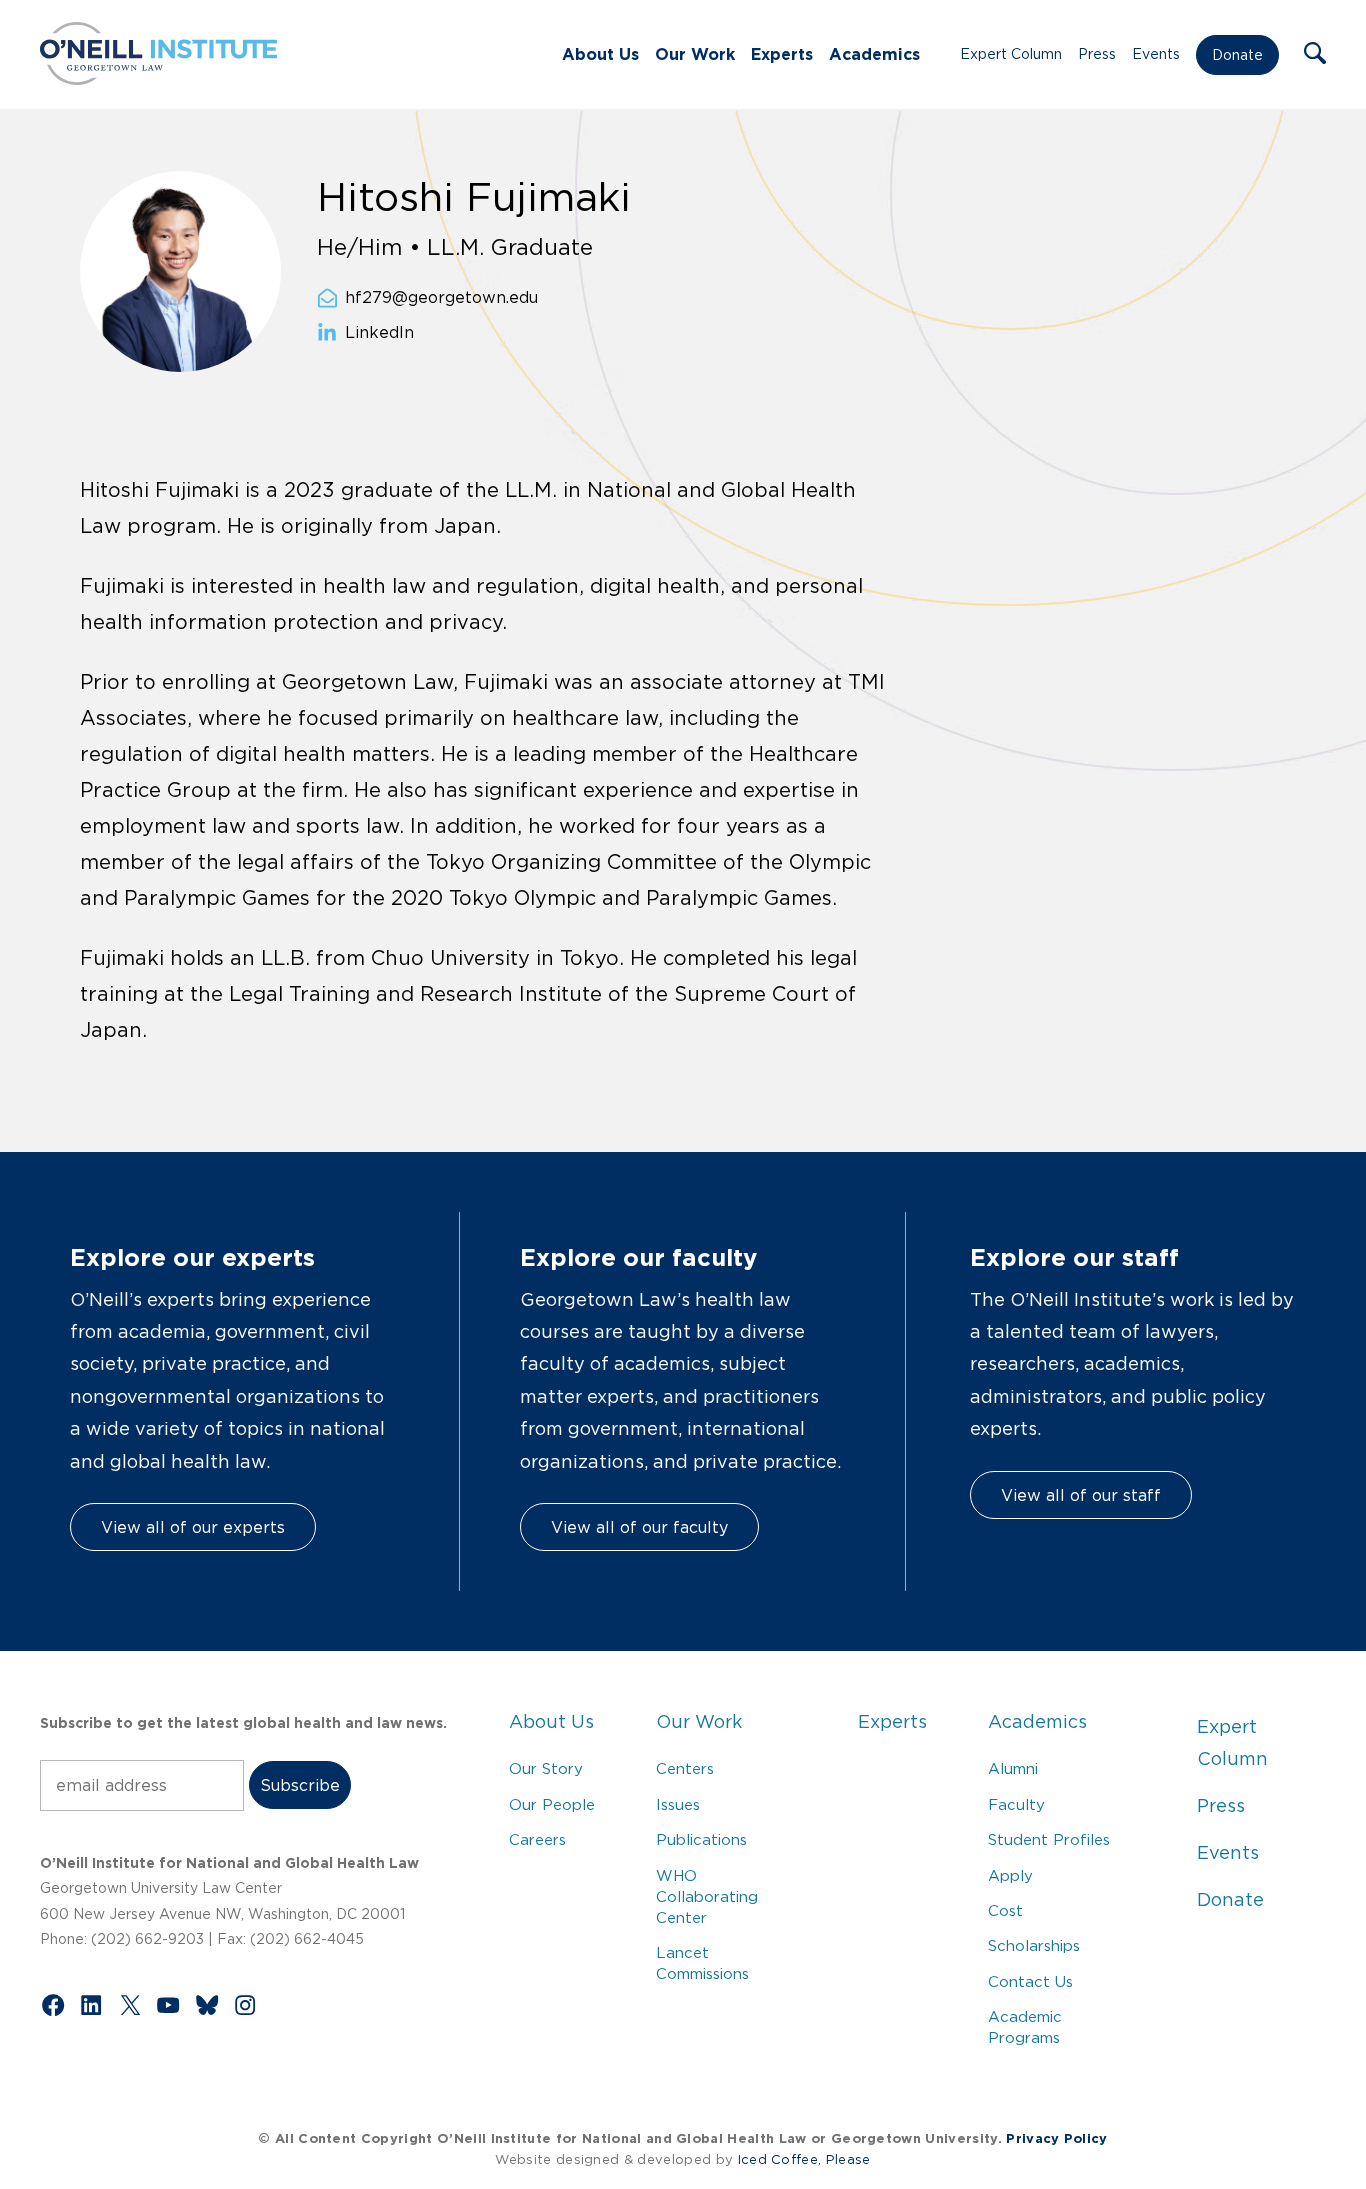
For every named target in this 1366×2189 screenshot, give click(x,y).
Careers (537, 1839)
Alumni (1013, 1768)
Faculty (1016, 1804)
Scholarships (1034, 1945)
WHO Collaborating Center (707, 1896)
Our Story (546, 1768)
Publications (701, 1839)
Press (1097, 54)
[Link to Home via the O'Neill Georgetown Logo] (158, 79)
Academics (874, 54)
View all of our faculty (639, 1527)
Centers (685, 1768)
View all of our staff (1081, 1495)
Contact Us (1030, 1981)
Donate (1237, 55)
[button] (1315, 55)
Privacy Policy (1056, 2138)
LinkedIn (379, 333)
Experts (782, 54)
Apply (1010, 1875)
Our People (552, 1804)
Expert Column (1011, 54)
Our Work (695, 54)
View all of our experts (193, 1527)
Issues (678, 1804)
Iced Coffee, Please (804, 2159)
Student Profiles (1049, 1839)
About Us (600, 54)
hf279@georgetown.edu (441, 298)
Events (1156, 54)
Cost (1005, 1910)
